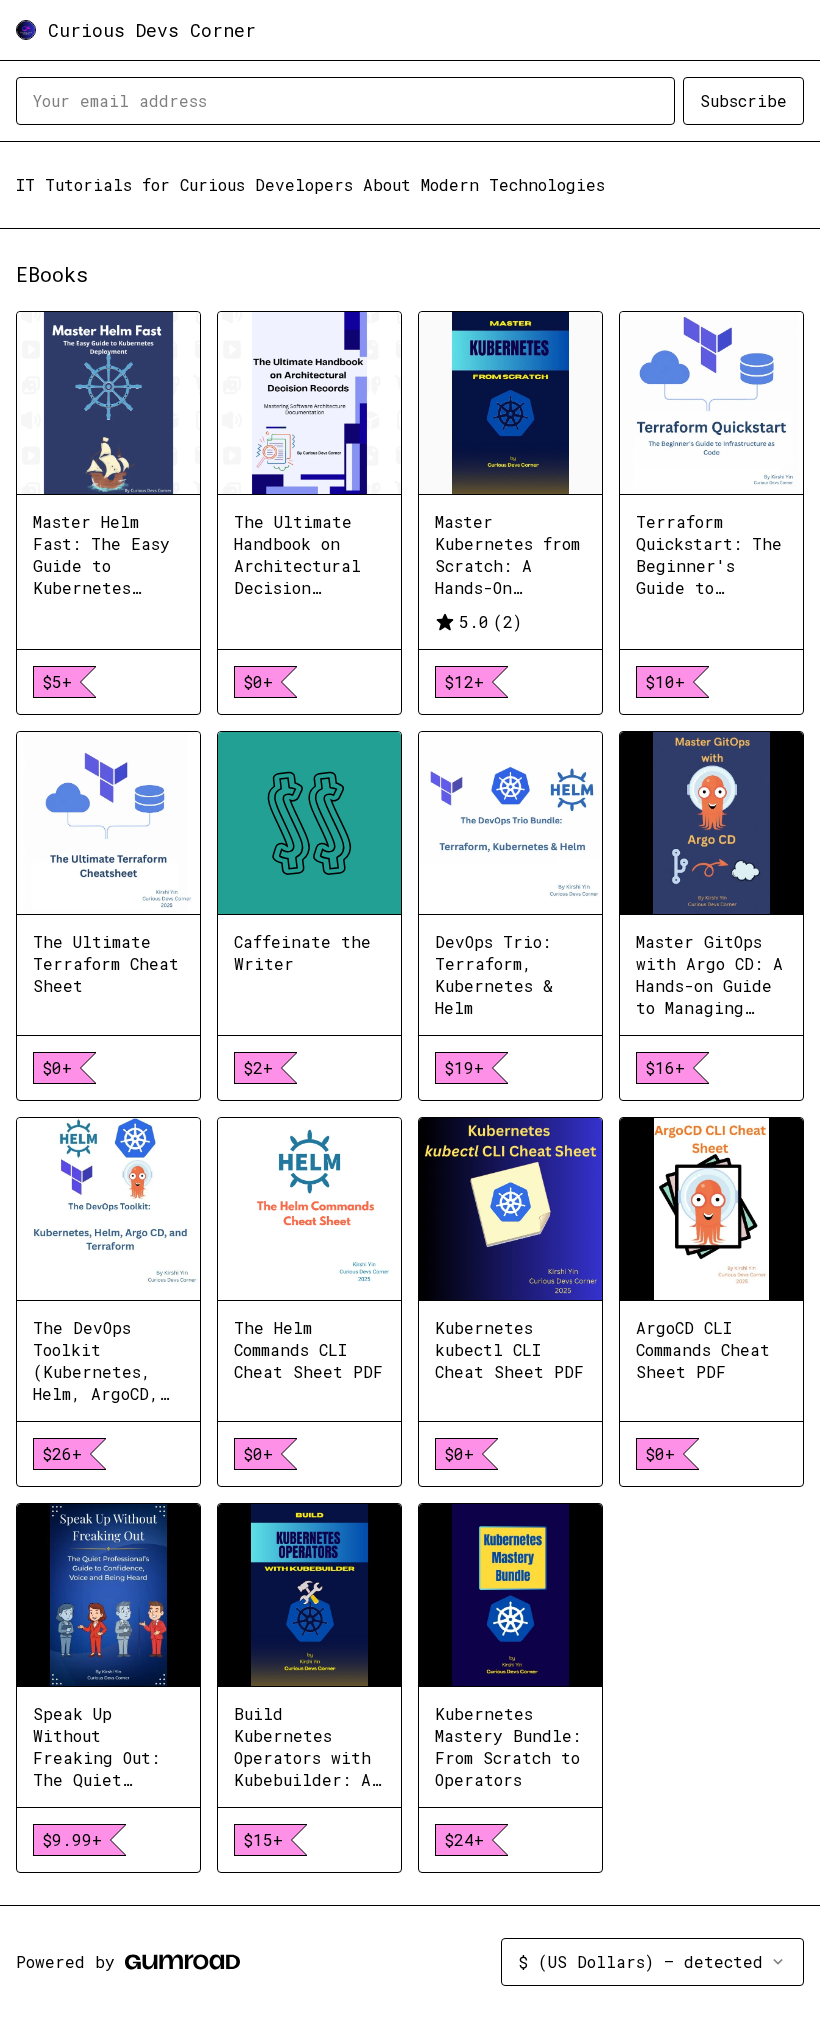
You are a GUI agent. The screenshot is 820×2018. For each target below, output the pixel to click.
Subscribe (743, 100)
